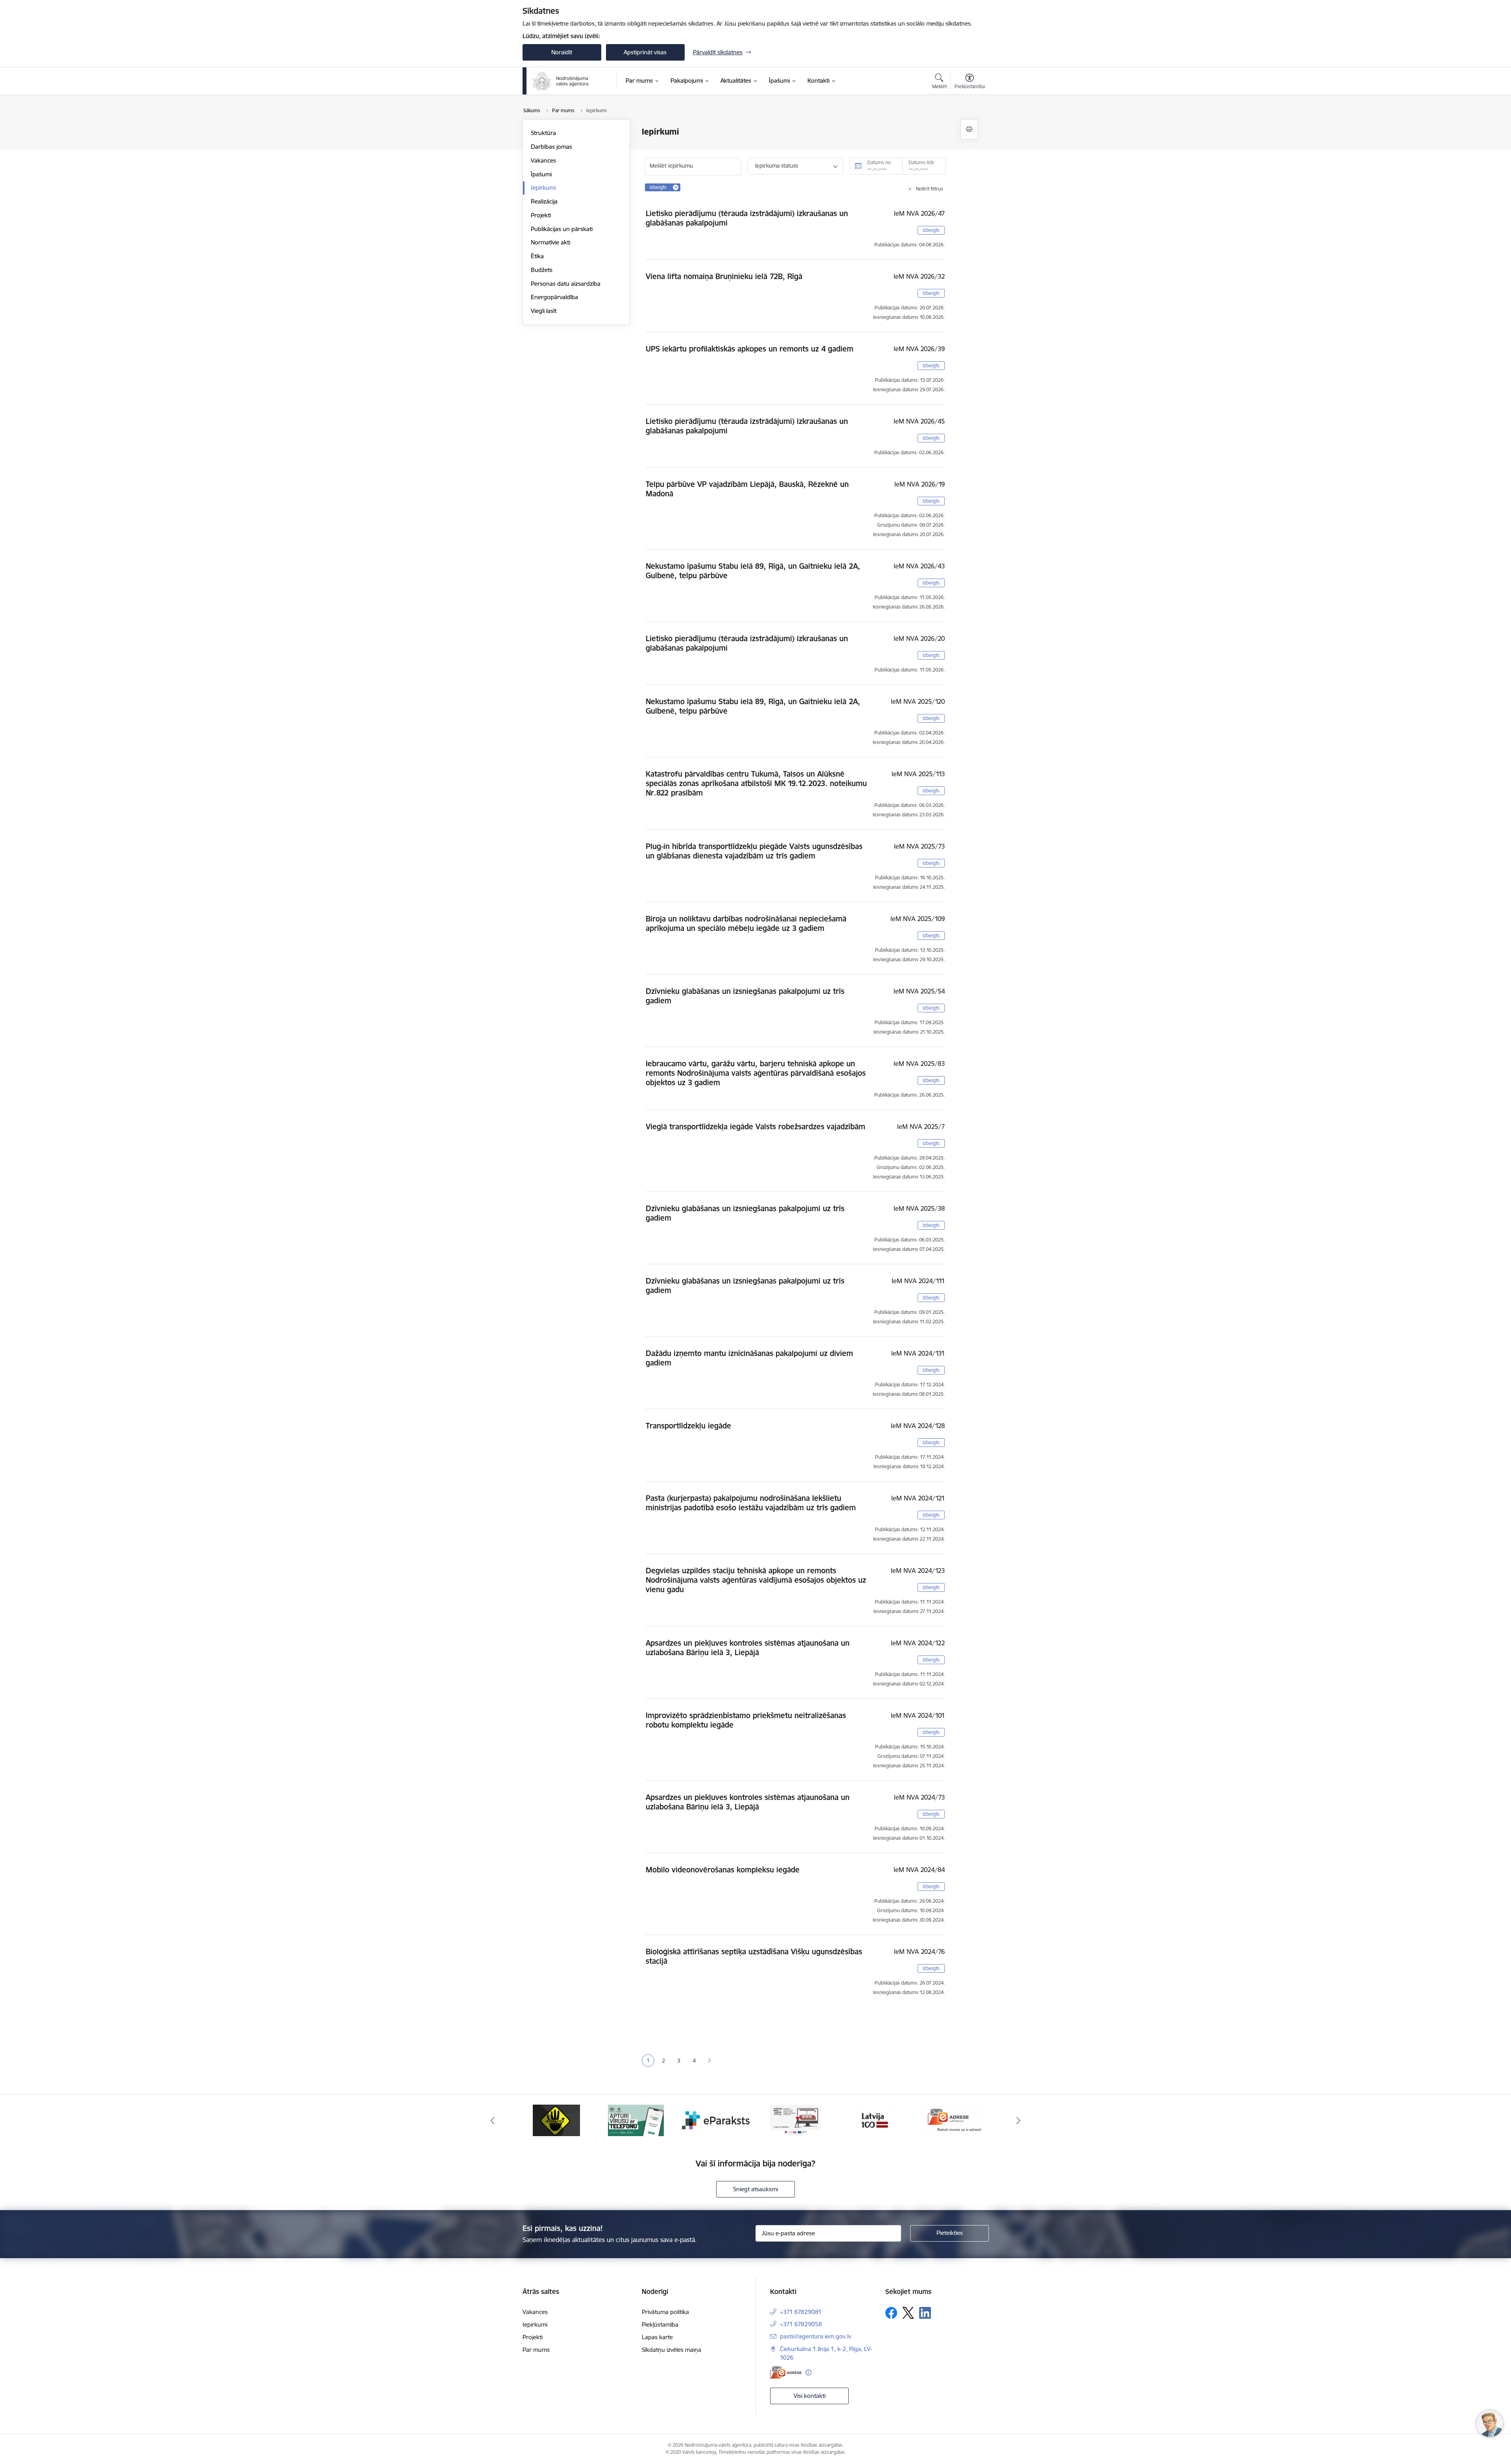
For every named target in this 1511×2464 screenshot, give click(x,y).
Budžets (542, 270)
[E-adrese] (786, 2372)
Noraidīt (562, 52)
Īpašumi (541, 174)
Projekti (541, 215)
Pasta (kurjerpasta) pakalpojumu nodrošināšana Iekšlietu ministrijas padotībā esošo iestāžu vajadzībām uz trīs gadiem (751, 1503)
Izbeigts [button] (931, 230)
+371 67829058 (801, 2324)
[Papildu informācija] (808, 2372)
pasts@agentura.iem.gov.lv (816, 2336)
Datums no (879, 162)
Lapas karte (657, 2337)
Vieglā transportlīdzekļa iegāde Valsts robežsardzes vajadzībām (755, 1127)
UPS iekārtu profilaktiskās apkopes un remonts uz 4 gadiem (750, 349)
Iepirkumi (543, 188)
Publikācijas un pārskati (562, 229)
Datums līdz (921, 162)
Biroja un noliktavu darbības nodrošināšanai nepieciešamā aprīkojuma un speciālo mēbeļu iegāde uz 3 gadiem (746, 923)
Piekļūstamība (660, 2324)
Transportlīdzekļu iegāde (688, 1426)
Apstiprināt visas (645, 52)
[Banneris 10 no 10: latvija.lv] (795, 2120)
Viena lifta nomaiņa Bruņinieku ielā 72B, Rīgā (724, 276)
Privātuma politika (665, 2312)
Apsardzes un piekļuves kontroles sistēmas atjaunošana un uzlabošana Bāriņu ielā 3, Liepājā (748, 1648)
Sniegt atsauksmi (755, 2189)
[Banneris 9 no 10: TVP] (716, 2120)
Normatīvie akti (550, 242)
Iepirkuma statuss (777, 166)
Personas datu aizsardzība (566, 284)
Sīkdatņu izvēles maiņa (671, 2350)
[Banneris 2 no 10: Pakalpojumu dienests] (955, 2120)
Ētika (537, 256)
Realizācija (544, 201)
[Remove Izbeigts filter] (676, 187)
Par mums (536, 2350)
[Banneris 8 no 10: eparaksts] (636, 2120)
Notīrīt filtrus (930, 189)
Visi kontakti (810, 2396)
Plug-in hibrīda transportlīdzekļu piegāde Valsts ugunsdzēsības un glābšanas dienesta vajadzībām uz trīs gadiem (754, 851)
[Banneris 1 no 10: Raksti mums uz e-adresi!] (875, 2120)
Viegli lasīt (544, 311)
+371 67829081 (801, 2312)
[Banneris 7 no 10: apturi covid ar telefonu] (556, 2120)
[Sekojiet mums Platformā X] (908, 2313)
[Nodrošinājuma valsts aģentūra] (561, 81)
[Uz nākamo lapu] (709, 2061)
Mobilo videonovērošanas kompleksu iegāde (723, 1870)
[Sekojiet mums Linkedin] (925, 2313)
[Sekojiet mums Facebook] (891, 2313)
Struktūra (543, 133)
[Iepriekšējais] (493, 2120)
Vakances (543, 160)
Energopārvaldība (554, 297)
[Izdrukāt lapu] (969, 129)
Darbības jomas (551, 147)
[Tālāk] (1019, 2120)
